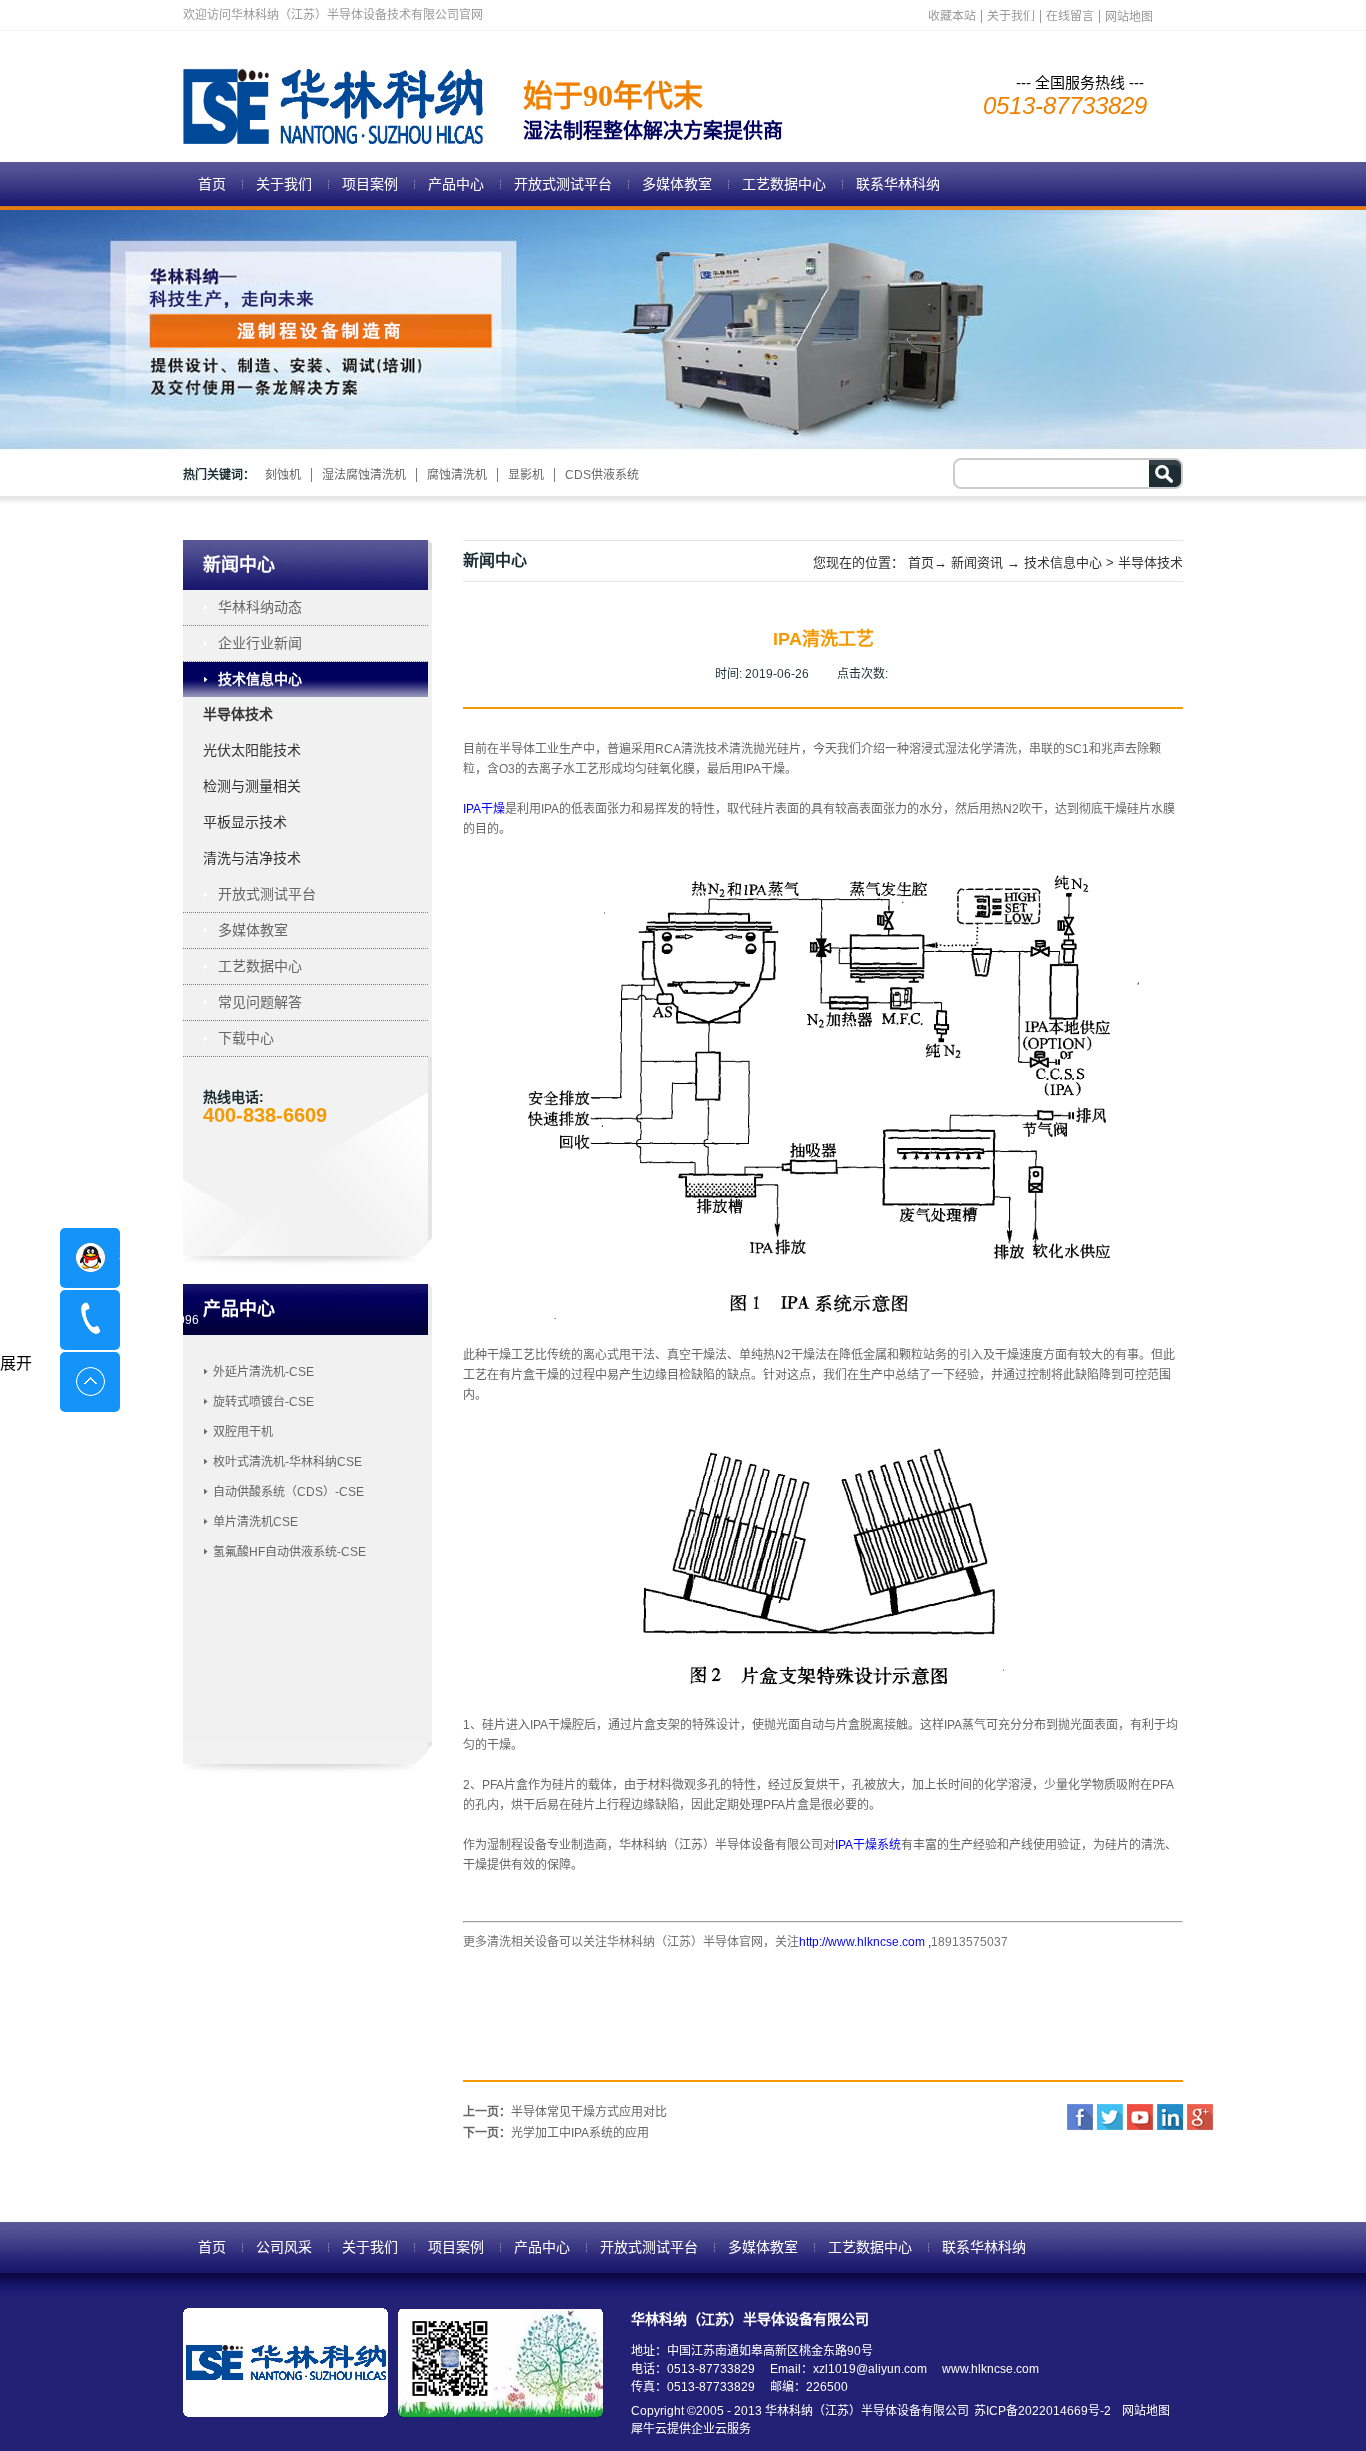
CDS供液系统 (602, 475)
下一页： (556, 2133)
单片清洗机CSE (255, 1522)
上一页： (565, 2112)
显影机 (526, 475)
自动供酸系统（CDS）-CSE (288, 1492)
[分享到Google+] (1200, 2117)
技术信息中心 (1063, 562)
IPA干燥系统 (868, 1845)
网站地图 (1143, 2411)
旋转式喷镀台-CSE (263, 1402)
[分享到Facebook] (1080, 2117)
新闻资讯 (977, 562)
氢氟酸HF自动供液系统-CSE (289, 1552)
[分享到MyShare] (1140, 2117)
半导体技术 (1150, 562)
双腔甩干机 (243, 1432)
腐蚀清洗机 (457, 475)
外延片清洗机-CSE (263, 1372)
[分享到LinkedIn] (1170, 2117)
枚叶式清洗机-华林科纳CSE (287, 1462)
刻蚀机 (283, 475)
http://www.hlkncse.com (862, 1942)
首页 (212, 184)
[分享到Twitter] (1110, 2117)
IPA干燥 (484, 809)
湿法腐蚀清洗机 (364, 475)
